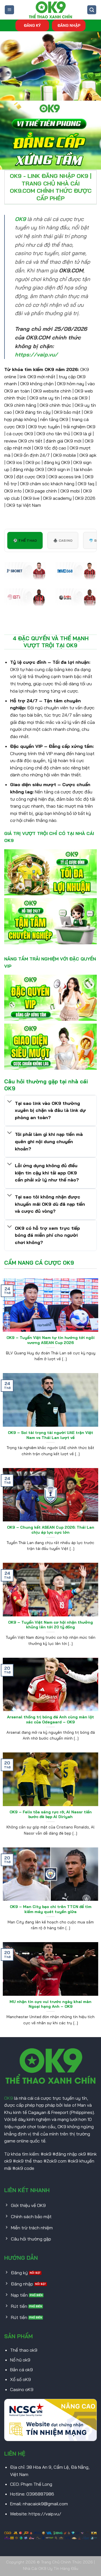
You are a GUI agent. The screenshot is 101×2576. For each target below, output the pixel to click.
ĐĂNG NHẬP (69, 25)
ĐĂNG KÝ (32, 25)
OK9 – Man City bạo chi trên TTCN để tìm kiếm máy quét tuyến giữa (51, 1909)
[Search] (92, 10)
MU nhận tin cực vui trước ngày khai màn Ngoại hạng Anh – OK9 (50, 2004)
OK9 (9, 2098)
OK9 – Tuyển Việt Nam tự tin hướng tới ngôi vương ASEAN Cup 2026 (50, 1340)
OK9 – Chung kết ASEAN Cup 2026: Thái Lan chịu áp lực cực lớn (51, 1530)
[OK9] (50, 10)
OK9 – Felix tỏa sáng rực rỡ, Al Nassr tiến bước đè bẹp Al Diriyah (51, 1814)
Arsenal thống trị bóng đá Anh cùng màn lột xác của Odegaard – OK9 (50, 1719)
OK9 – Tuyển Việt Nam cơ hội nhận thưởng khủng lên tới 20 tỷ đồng (50, 1625)
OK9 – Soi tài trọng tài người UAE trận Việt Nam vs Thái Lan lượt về (50, 1435)
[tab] (25, 540)
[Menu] (9, 10)
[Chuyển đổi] (10, 1102)
